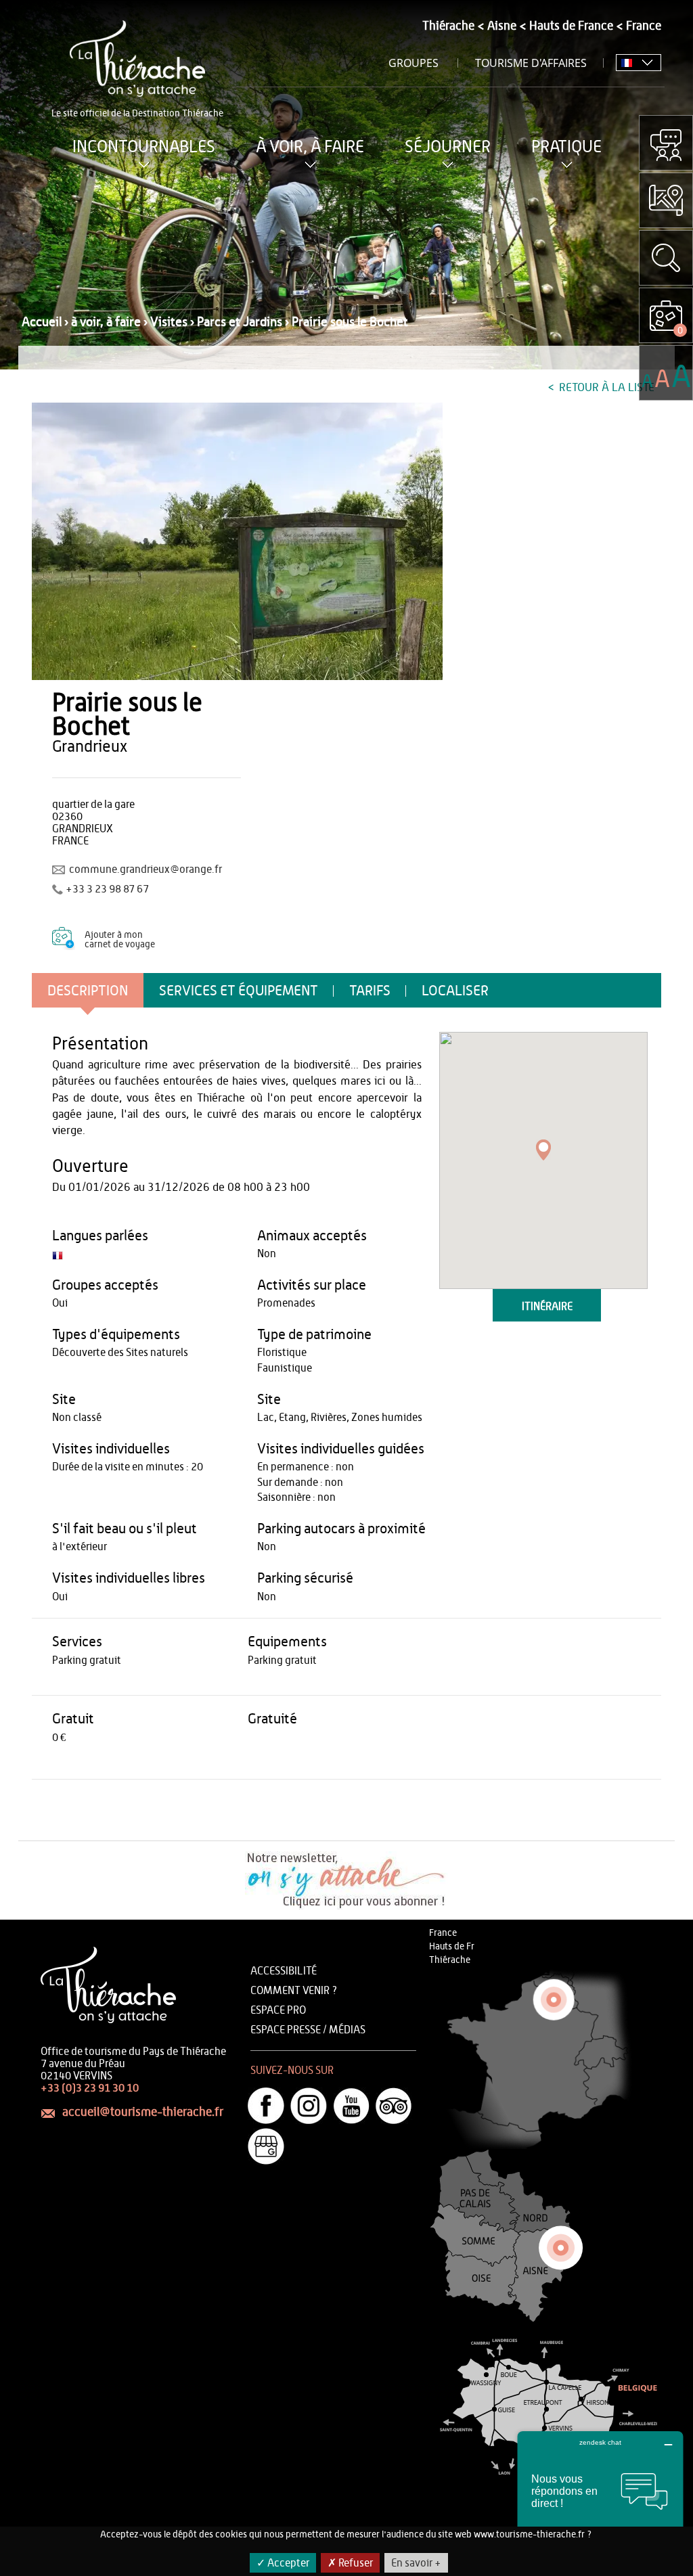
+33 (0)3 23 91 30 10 (90, 2088)
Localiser (455, 991)
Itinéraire (547, 1307)
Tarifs (370, 991)
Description (88, 991)
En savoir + (416, 2563)
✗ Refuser (350, 2563)
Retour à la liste (605, 387)
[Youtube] (351, 2106)
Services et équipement (239, 991)
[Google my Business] (266, 2146)
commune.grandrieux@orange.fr (146, 869)
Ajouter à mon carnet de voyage (120, 940)
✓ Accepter (283, 2563)
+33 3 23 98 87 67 (107, 889)
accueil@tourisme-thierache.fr (143, 2112)
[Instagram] (309, 2106)
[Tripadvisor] (394, 2106)
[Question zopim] (666, 143)
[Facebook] (266, 2106)
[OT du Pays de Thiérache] (237, 541)
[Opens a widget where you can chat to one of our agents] (600, 2499)
